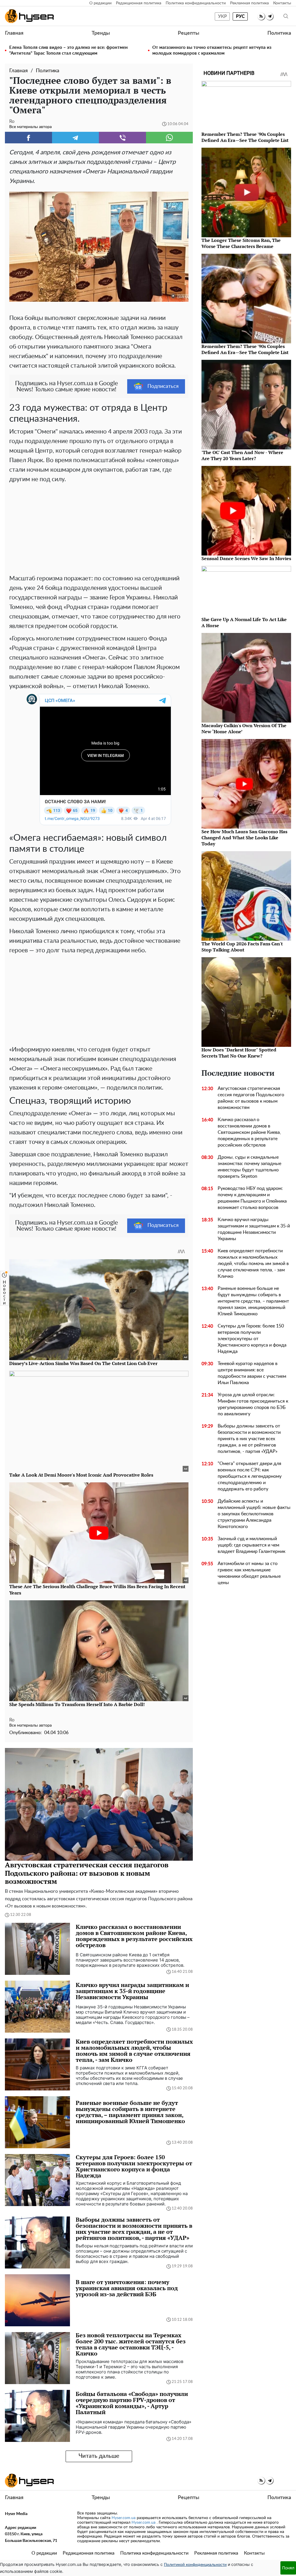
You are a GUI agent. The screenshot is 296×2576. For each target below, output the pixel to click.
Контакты (282, 3)
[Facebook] (28, 138)
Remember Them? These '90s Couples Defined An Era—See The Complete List (245, 137)
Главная (14, 33)
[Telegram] (76, 138)
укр (222, 16)
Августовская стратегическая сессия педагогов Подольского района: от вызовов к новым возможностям (251, 1098)
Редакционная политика (139, 3)
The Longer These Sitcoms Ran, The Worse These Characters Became (241, 243)
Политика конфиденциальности (196, 3)
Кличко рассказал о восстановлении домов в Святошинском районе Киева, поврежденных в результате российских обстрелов (249, 1132)
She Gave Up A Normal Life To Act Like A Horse (244, 622)
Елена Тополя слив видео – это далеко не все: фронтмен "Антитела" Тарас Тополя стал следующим (69, 50)
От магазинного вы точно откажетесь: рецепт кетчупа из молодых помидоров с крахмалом (212, 50)
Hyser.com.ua (124, 2518)
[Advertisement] (99, 527)
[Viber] (122, 138)
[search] (286, 16)
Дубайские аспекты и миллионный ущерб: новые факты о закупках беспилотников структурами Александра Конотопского (254, 1514)
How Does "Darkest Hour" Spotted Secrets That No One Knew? (239, 1053)
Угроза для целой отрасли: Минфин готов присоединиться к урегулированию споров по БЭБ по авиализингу (253, 1404)
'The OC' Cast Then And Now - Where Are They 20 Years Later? (242, 455)
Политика (279, 33)
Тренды (101, 33)
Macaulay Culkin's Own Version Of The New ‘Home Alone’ (244, 728)
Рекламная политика (249, 3)
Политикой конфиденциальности (195, 2565)
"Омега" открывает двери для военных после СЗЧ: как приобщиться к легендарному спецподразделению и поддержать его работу (250, 1476)
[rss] (261, 16)
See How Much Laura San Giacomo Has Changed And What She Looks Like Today (244, 838)
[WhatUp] (170, 138)
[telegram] (270, 16)
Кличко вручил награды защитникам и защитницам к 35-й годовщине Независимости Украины (254, 1229)
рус (240, 16)
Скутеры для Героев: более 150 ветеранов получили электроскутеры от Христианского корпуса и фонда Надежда (252, 1339)
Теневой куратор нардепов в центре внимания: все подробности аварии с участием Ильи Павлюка (252, 1373)
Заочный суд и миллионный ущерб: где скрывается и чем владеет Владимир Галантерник (251, 1545)
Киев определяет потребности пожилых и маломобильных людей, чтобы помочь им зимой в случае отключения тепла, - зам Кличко (253, 1264)
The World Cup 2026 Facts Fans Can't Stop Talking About (242, 947)
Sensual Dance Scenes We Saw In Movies (246, 558)
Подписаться (163, 386)
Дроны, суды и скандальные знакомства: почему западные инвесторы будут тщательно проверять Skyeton (249, 1167)
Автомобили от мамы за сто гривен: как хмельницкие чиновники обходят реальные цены (249, 1573)
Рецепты (188, 33)
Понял (288, 2568)
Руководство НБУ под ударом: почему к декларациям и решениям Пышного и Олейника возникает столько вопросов (252, 1198)
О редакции (100, 3)
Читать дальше (99, 2456)
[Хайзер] (29, 16)
